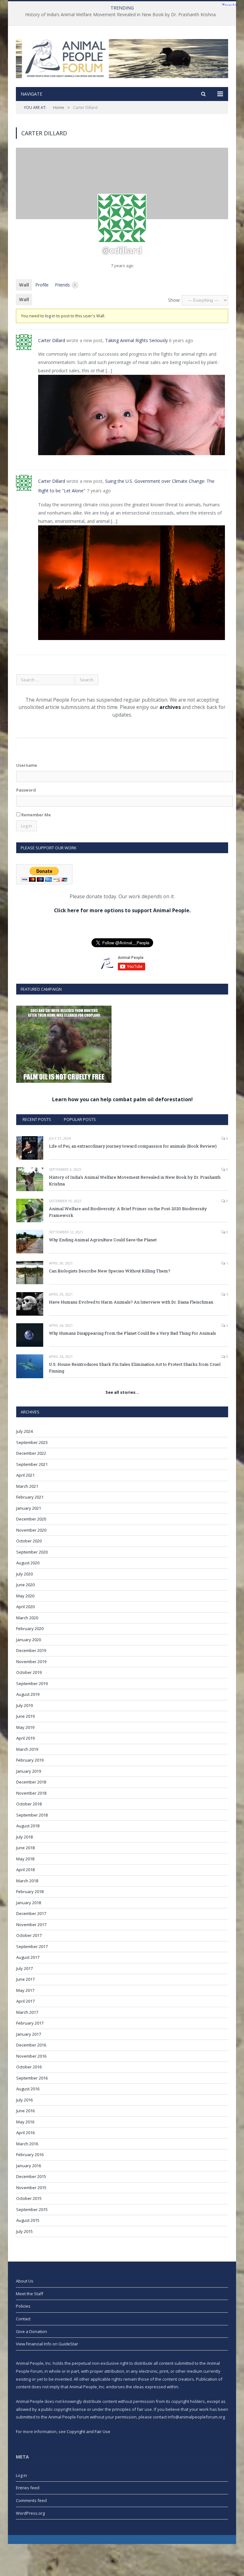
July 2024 (24, 1431)
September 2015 (32, 2209)
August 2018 (28, 1826)
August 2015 (28, 2220)
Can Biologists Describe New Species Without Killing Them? (110, 1271)
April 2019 (25, 1738)
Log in (21, 2475)
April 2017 (25, 2001)
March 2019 (27, 1749)
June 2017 (25, 1979)
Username (27, 765)
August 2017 (28, 1957)
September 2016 (32, 2078)
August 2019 (28, 1694)
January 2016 (29, 2166)
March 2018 (27, 1881)
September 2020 (32, 1552)
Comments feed (31, 2500)
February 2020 (30, 1629)
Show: (174, 300)
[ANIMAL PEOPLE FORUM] (122, 57)
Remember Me (36, 815)
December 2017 (31, 1913)
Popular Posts (80, 1119)
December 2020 (31, 1519)
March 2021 (27, 1486)
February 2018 (30, 1892)
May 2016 (25, 2122)
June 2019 (25, 1716)
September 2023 (32, 1442)
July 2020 (24, 1574)
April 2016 (25, 2133)
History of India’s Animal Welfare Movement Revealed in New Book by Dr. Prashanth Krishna (120, 15)
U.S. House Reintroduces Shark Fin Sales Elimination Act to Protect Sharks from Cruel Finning (135, 1368)
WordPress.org (30, 2513)
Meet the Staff (30, 2294)
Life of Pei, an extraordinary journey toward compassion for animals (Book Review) (133, 1146)
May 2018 (25, 1859)
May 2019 (25, 1727)
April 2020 (25, 1607)
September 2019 (32, 1683)
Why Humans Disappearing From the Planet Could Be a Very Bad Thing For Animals (132, 1333)
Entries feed (28, 2488)
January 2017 (29, 2034)
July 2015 (24, 2231)
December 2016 (31, 2045)
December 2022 (31, 1453)
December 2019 (31, 1650)
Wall (24, 285)
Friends (65, 285)
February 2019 (30, 1760)
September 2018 (32, 1815)
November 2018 (31, 1793)
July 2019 (24, 1705)
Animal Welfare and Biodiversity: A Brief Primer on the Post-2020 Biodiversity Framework (128, 1212)
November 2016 (31, 2056)
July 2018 (24, 1837)
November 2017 (31, 1925)
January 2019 (29, 1771)
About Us (25, 2281)
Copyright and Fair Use (88, 2431)
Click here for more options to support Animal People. (122, 910)
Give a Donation (31, 2331)
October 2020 (29, 1541)
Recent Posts (37, 1119)
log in (50, 316)
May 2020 (25, 1596)
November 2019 (31, 1662)
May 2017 (25, 1990)
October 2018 (29, 1804)
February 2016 (30, 2155)
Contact (23, 2319)
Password (26, 790)
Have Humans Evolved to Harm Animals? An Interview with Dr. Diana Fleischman (131, 1302)
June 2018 (25, 1848)
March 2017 (27, 2012)
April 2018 (25, 1870)
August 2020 (28, 1563)
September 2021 (32, 1464)
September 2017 (32, 1946)
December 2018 (31, 1782)
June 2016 (25, 2111)
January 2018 (29, 1903)
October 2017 (29, 1935)
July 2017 (24, 1968)
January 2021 (29, 1508)
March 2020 (27, 1618)
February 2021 (30, 1497)
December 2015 (31, 2176)
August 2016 (28, 2089)
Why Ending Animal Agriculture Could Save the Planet (103, 1240)
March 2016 (27, 2144)
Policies (23, 2306)
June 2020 (25, 1585)
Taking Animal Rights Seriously (136, 340)
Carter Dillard (52, 340)
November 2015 (31, 2188)
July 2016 (24, 2100)
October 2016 (29, 2067)
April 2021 (25, 1475)
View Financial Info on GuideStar (47, 2344)
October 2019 (29, 1672)
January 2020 (29, 1640)
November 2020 (31, 1530)
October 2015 (29, 2198)
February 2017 (30, 2023)
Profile (42, 285)
